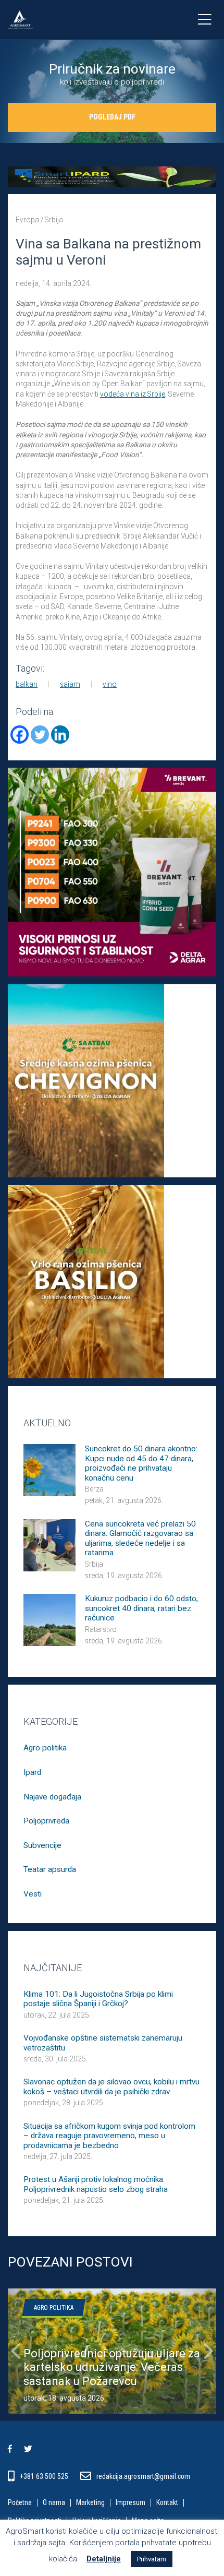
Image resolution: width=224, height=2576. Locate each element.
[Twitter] (40, 735)
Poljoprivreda (46, 1821)
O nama (54, 2503)
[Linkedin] (60, 735)
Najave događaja (52, 1797)
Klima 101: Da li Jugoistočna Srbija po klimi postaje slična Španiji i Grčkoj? (98, 1999)
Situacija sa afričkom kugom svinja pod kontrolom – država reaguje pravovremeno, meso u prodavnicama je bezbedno (109, 2136)
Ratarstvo (101, 1629)
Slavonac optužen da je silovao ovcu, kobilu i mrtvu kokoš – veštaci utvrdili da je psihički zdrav (111, 2086)
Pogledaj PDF (112, 117)
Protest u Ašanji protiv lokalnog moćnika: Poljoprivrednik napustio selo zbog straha (96, 2184)
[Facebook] (20, 735)
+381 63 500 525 (45, 2476)
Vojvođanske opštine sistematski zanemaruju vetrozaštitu (103, 2043)
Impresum (130, 2503)
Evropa (27, 220)
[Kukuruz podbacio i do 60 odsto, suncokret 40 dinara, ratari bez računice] (49, 1619)
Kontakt (167, 2503)
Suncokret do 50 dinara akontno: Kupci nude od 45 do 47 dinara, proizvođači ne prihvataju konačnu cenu (141, 1463)
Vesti (33, 1894)
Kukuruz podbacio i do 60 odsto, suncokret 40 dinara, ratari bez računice (141, 1608)
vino (110, 684)
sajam (70, 684)
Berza (94, 1489)
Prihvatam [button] (152, 2559)
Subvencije (42, 1845)
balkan (27, 684)
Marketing (90, 2503)
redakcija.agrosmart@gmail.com (143, 2476)
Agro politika (45, 1748)
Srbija (54, 220)
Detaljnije (104, 2559)
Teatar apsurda (50, 1869)
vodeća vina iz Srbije (133, 394)
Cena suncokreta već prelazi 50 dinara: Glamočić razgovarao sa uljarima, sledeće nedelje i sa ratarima (140, 1538)
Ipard (32, 1772)
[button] (16, 2351)
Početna (20, 2503)
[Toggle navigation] (204, 20)
